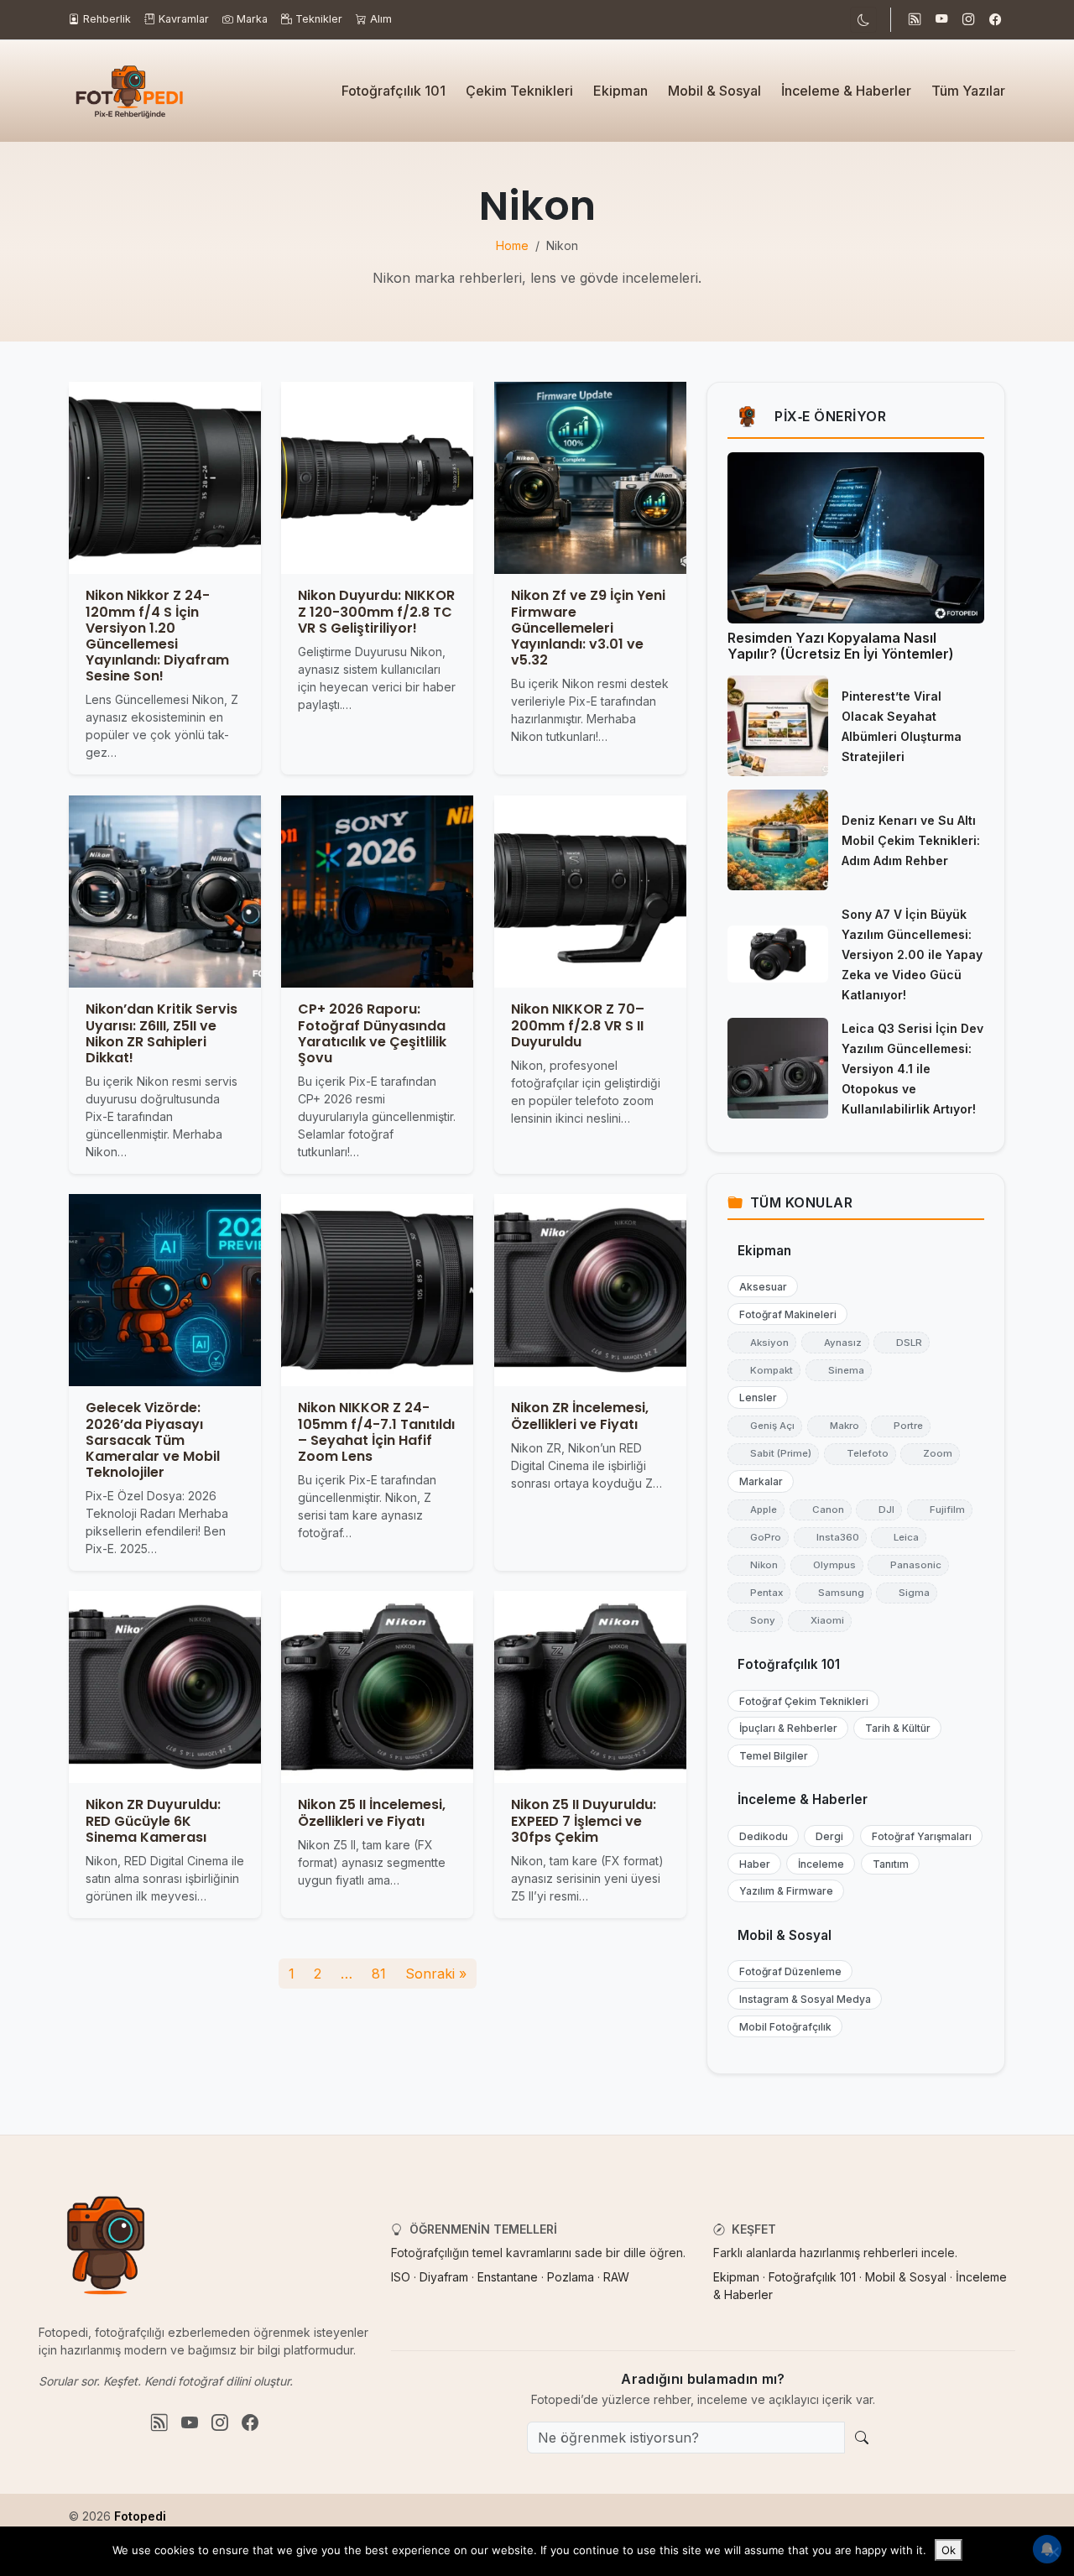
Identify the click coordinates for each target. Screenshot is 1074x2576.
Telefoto (860, 1453)
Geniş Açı (765, 1426)
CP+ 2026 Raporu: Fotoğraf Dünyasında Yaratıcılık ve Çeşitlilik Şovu (372, 1033)
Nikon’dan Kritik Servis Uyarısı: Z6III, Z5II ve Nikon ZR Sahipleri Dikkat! (162, 1033)
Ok (949, 2550)
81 (379, 1974)
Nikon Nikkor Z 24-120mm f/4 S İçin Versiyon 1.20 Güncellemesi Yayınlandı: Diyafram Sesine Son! (157, 636)
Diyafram (444, 2277)
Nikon (756, 1565)
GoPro (758, 1537)
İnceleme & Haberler (846, 91)
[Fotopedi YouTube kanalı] (941, 20)
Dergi (826, 1836)
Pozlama (571, 2277)
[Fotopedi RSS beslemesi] (915, 20)
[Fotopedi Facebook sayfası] (995, 20)
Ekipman (620, 91)
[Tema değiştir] (863, 20)
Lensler (754, 1398)
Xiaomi (820, 1620)
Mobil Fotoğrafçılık (782, 2027)
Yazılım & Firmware (782, 1891)
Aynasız (835, 1343)
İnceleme (817, 1864)
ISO (401, 2277)
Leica (899, 1537)
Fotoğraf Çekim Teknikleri (800, 1701)
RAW (616, 2277)
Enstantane (508, 2277)
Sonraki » (436, 1974)
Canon (821, 1510)
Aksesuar (759, 1287)
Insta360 (830, 1537)
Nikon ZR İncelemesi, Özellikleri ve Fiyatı (580, 1416)
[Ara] (862, 2438)
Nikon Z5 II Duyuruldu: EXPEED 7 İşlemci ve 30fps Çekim (584, 1821)
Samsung (834, 1593)
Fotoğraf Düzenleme (787, 1971)
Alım (381, 19)
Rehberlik (107, 19)
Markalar (757, 1481)
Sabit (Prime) (773, 1453)
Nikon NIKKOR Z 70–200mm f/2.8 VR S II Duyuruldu (578, 1025)
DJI (879, 1510)
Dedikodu (760, 1836)
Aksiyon (762, 1343)
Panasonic (908, 1565)
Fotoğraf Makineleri (784, 1314)
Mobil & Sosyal (714, 91)
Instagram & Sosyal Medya (801, 1999)
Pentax (759, 1593)
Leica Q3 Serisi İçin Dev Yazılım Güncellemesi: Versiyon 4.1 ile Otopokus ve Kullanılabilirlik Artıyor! (912, 1069)
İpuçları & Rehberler (785, 1728)
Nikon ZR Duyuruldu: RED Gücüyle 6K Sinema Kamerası (153, 1821)
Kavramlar (184, 19)
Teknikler (319, 19)
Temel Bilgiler (770, 1756)
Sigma (907, 1593)
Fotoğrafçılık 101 (394, 91)
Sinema (839, 1370)
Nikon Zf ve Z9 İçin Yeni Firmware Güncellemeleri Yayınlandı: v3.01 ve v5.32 (588, 628)
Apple (756, 1510)
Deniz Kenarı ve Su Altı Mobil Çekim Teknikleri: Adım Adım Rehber (911, 840)
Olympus (827, 1565)
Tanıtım (887, 1864)
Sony (755, 1620)
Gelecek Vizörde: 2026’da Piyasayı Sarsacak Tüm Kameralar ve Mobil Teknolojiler (153, 1440)
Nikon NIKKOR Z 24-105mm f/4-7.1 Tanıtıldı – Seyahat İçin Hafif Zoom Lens (376, 1432)
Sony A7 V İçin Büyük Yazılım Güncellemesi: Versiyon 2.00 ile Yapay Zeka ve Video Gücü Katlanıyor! (912, 954)
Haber (751, 1864)
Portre (901, 1426)
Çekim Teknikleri (519, 91)
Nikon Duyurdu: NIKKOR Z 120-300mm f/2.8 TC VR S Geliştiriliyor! (376, 612)
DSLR (902, 1343)
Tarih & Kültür (894, 1728)
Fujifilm (940, 1510)
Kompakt (764, 1370)
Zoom (930, 1453)
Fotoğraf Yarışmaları (918, 1836)
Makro (837, 1426)
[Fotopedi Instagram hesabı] (968, 20)
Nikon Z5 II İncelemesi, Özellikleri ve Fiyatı (372, 1813)
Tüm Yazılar (968, 91)
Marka (252, 19)
